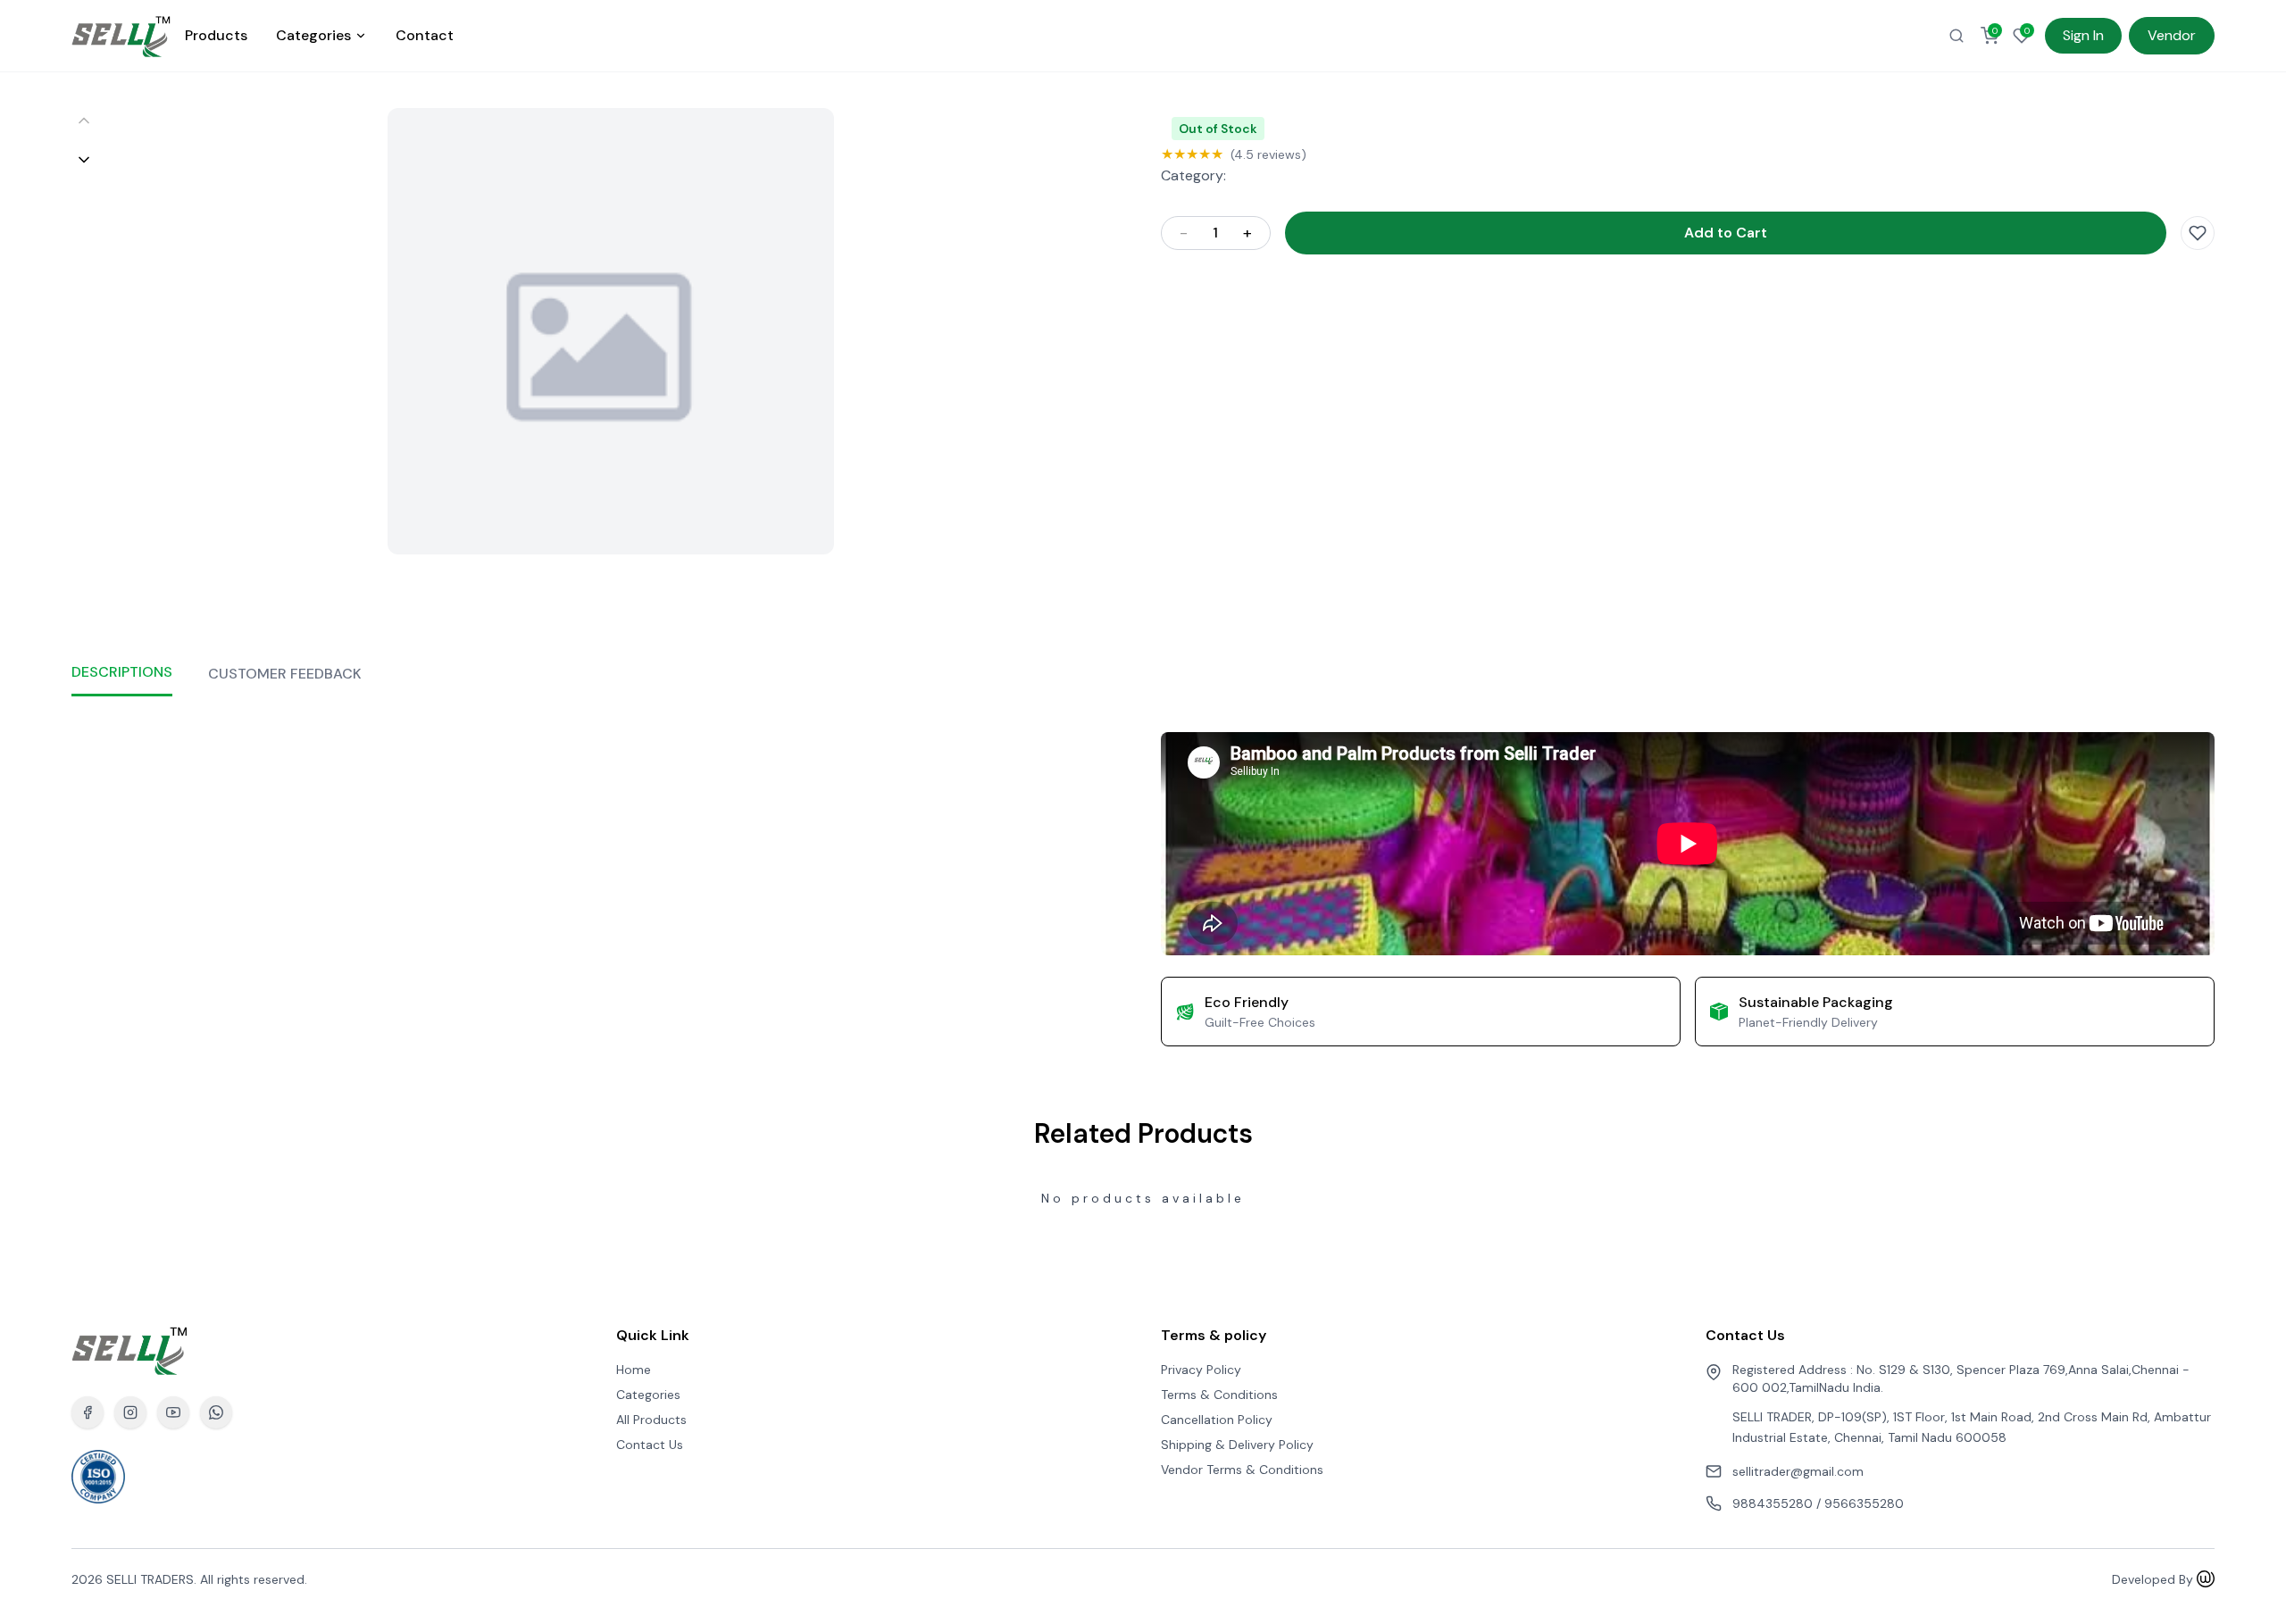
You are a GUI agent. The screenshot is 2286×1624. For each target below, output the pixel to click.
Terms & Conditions (1219, 1395)
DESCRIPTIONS (122, 672)
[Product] (1956, 36)
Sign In (2083, 35)
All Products (651, 1420)
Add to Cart (1726, 233)
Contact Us (650, 1445)
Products (216, 35)
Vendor (2172, 35)
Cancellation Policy (1217, 1420)
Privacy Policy (1201, 1370)
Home (634, 1370)
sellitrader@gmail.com (1798, 1471)
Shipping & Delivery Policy (1237, 1445)
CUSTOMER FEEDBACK (285, 674)
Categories (313, 35)
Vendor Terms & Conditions (1242, 1470)
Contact (425, 35)
